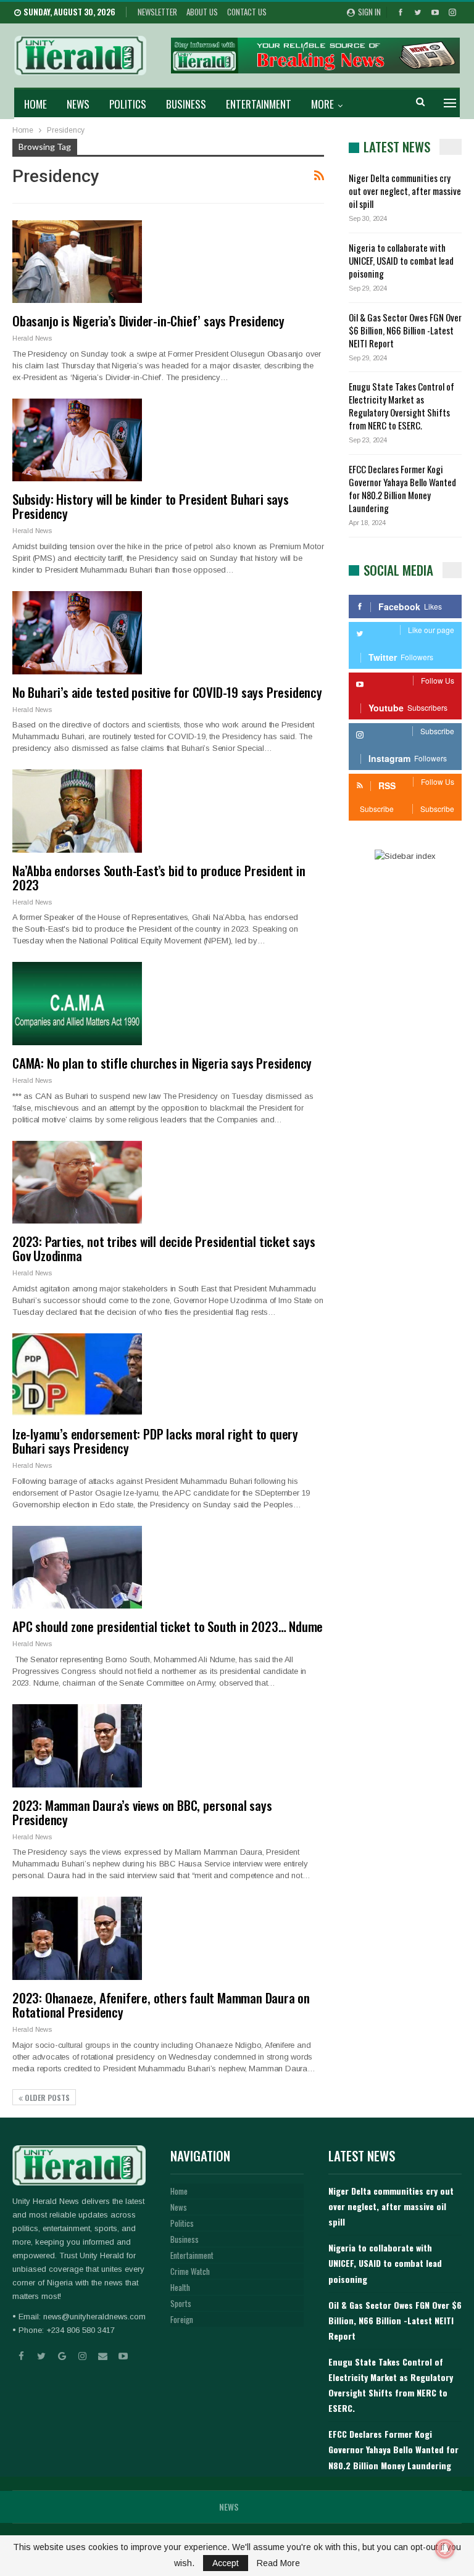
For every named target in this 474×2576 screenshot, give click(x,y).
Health (180, 2287)
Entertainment (259, 104)
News (78, 104)
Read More (278, 2563)
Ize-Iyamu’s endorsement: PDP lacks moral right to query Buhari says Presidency (155, 1441)
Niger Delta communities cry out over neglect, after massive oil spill (405, 191)
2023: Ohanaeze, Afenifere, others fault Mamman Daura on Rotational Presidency (161, 2005)
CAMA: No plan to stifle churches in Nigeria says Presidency (162, 1063)
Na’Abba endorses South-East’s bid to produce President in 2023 (159, 877)
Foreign (182, 2319)
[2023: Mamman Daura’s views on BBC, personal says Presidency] (77, 1746)
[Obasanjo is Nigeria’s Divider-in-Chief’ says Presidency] (77, 262)
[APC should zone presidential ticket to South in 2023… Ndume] (77, 1567)
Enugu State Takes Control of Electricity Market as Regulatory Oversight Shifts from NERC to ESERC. (401, 406)
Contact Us (247, 12)
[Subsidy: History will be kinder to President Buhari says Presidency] (77, 440)
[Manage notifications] (445, 2549)
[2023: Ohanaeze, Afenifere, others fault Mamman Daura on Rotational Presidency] (77, 1938)
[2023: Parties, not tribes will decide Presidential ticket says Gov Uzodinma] (77, 1182)
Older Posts (46, 2098)
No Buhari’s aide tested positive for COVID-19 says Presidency (167, 692)
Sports (181, 2303)
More (322, 104)
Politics (128, 104)
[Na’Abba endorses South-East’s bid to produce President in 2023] (77, 811)
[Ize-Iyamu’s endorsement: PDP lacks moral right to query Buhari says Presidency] (77, 1375)
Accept (226, 2563)
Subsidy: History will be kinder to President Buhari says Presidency (151, 506)
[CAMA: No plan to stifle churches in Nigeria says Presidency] (77, 1003)
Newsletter (157, 12)
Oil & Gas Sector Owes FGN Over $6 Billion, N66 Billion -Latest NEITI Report (405, 330)
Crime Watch (190, 2271)
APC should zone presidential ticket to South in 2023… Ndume (168, 1626)
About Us (202, 12)
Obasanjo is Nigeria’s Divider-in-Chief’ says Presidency (148, 321)
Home (35, 104)
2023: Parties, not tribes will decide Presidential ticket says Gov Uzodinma (164, 1248)
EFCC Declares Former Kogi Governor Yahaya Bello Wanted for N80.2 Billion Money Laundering (402, 488)
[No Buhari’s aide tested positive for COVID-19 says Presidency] (77, 632)
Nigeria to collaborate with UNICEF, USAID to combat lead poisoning (401, 260)
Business (186, 104)
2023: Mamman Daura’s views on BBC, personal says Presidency (142, 1812)
